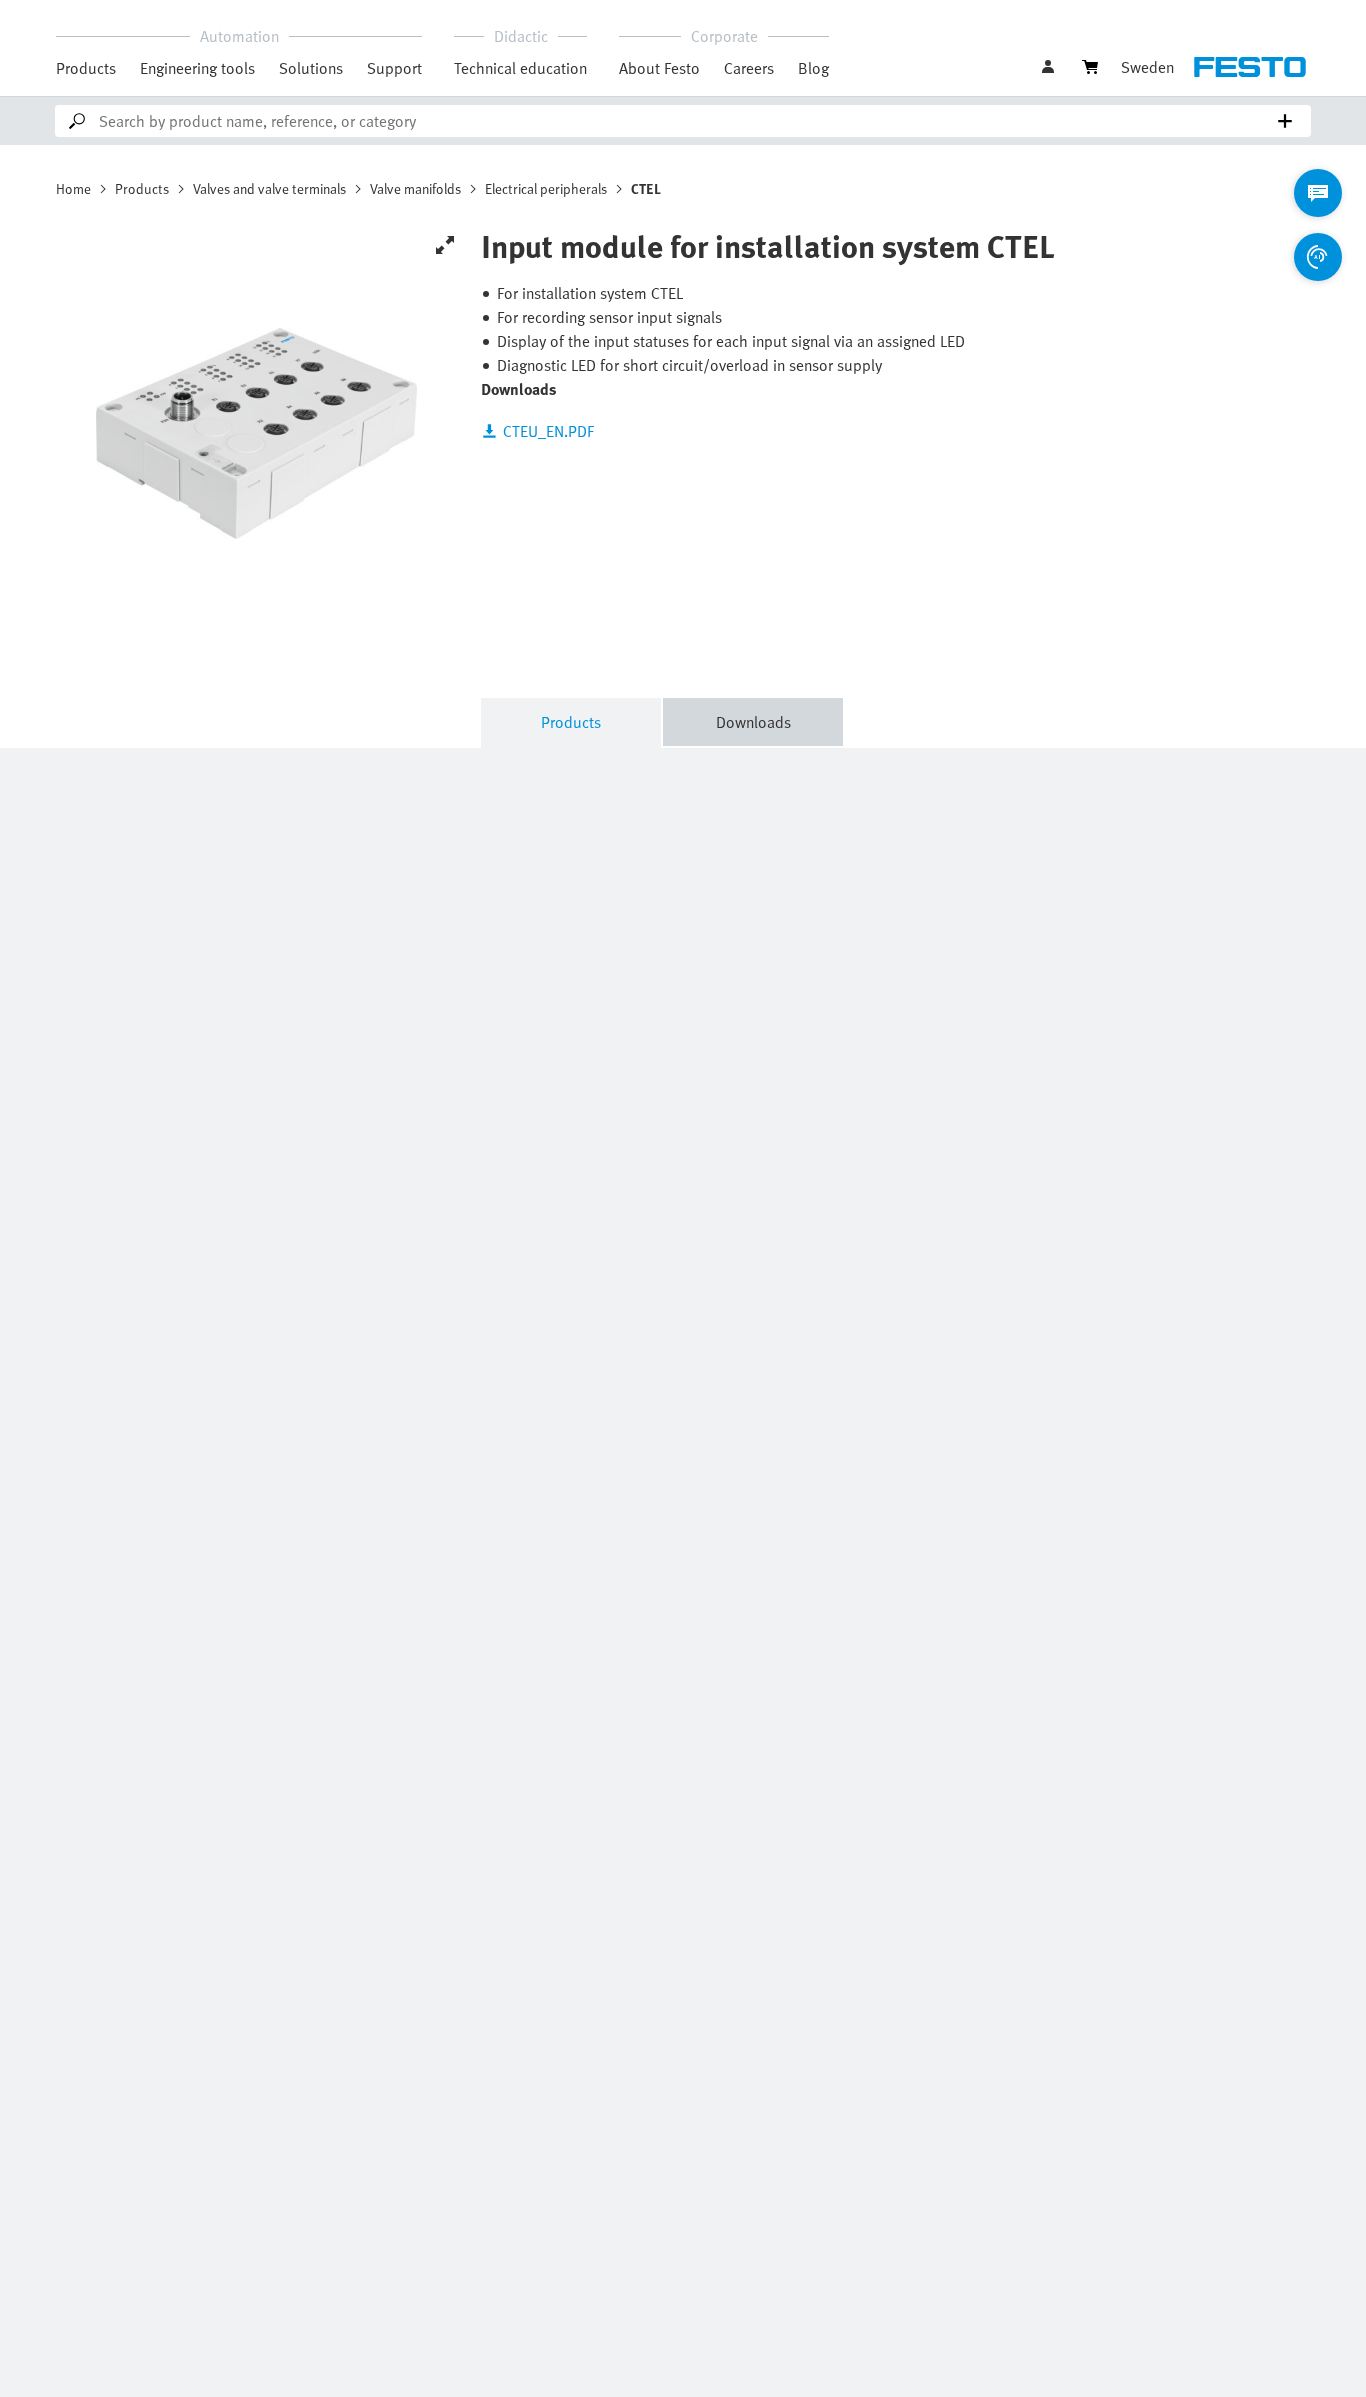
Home (73, 188)
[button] (1050, 67)
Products (86, 68)
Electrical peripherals (546, 188)
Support (394, 68)
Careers (749, 68)
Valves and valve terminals (269, 188)
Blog (813, 68)
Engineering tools (197, 68)
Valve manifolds (415, 188)
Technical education (520, 68)
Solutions (311, 68)
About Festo (659, 68)
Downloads (753, 722)
